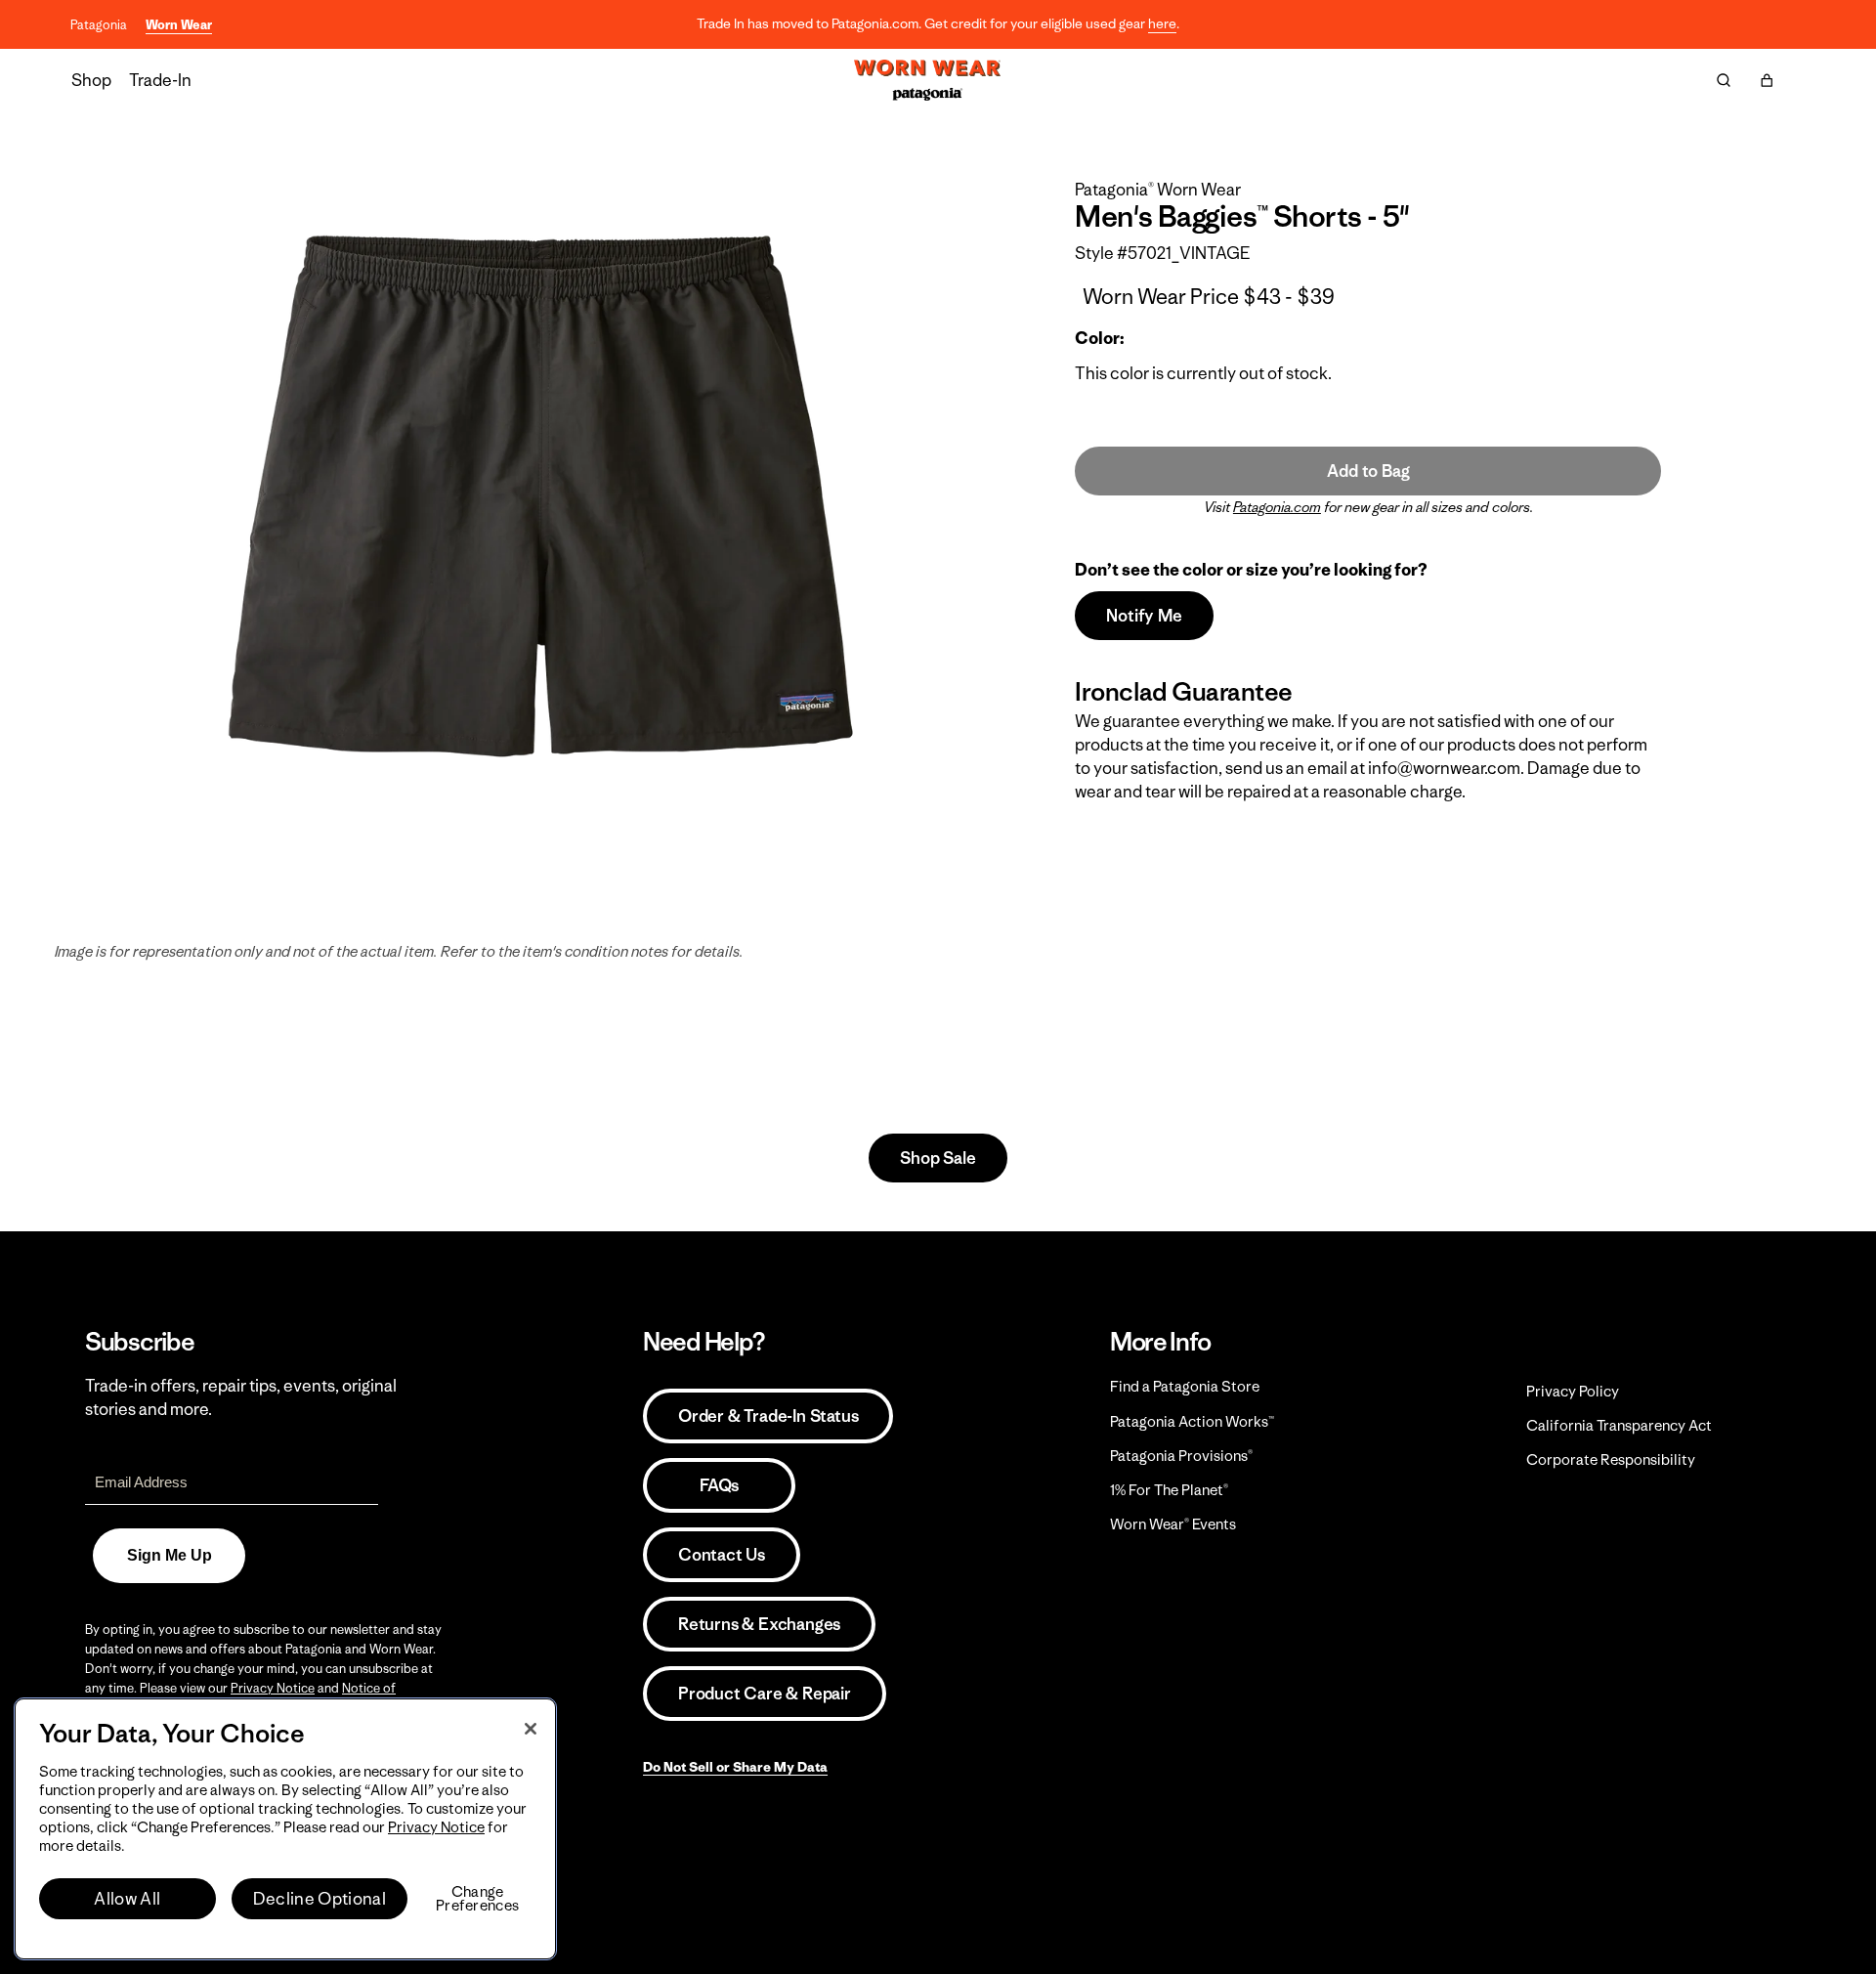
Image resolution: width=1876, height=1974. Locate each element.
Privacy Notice (273, 1688)
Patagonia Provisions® (1181, 1456)
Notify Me (1144, 616)
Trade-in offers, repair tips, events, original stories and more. (241, 1397)
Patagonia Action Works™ (1192, 1421)
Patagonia (99, 25)
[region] (285, 1829)
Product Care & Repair (765, 1694)
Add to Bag (1368, 471)
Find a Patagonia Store (1185, 1386)
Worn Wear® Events (1173, 1524)
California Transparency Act (1619, 1425)
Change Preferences (477, 1899)
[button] (1767, 80)
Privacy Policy (1573, 1391)
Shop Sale (938, 1158)
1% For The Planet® (1169, 1490)
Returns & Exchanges (759, 1624)
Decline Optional (320, 1899)
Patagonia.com (1277, 507)
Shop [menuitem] (91, 80)
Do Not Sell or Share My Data (735, 1767)
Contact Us (722, 1555)
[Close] (531, 1729)
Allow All (127, 1899)
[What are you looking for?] (1724, 80)
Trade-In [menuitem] (160, 80)
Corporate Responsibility (1611, 1459)
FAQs (719, 1485)
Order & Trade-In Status (768, 1416)
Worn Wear (179, 25)
